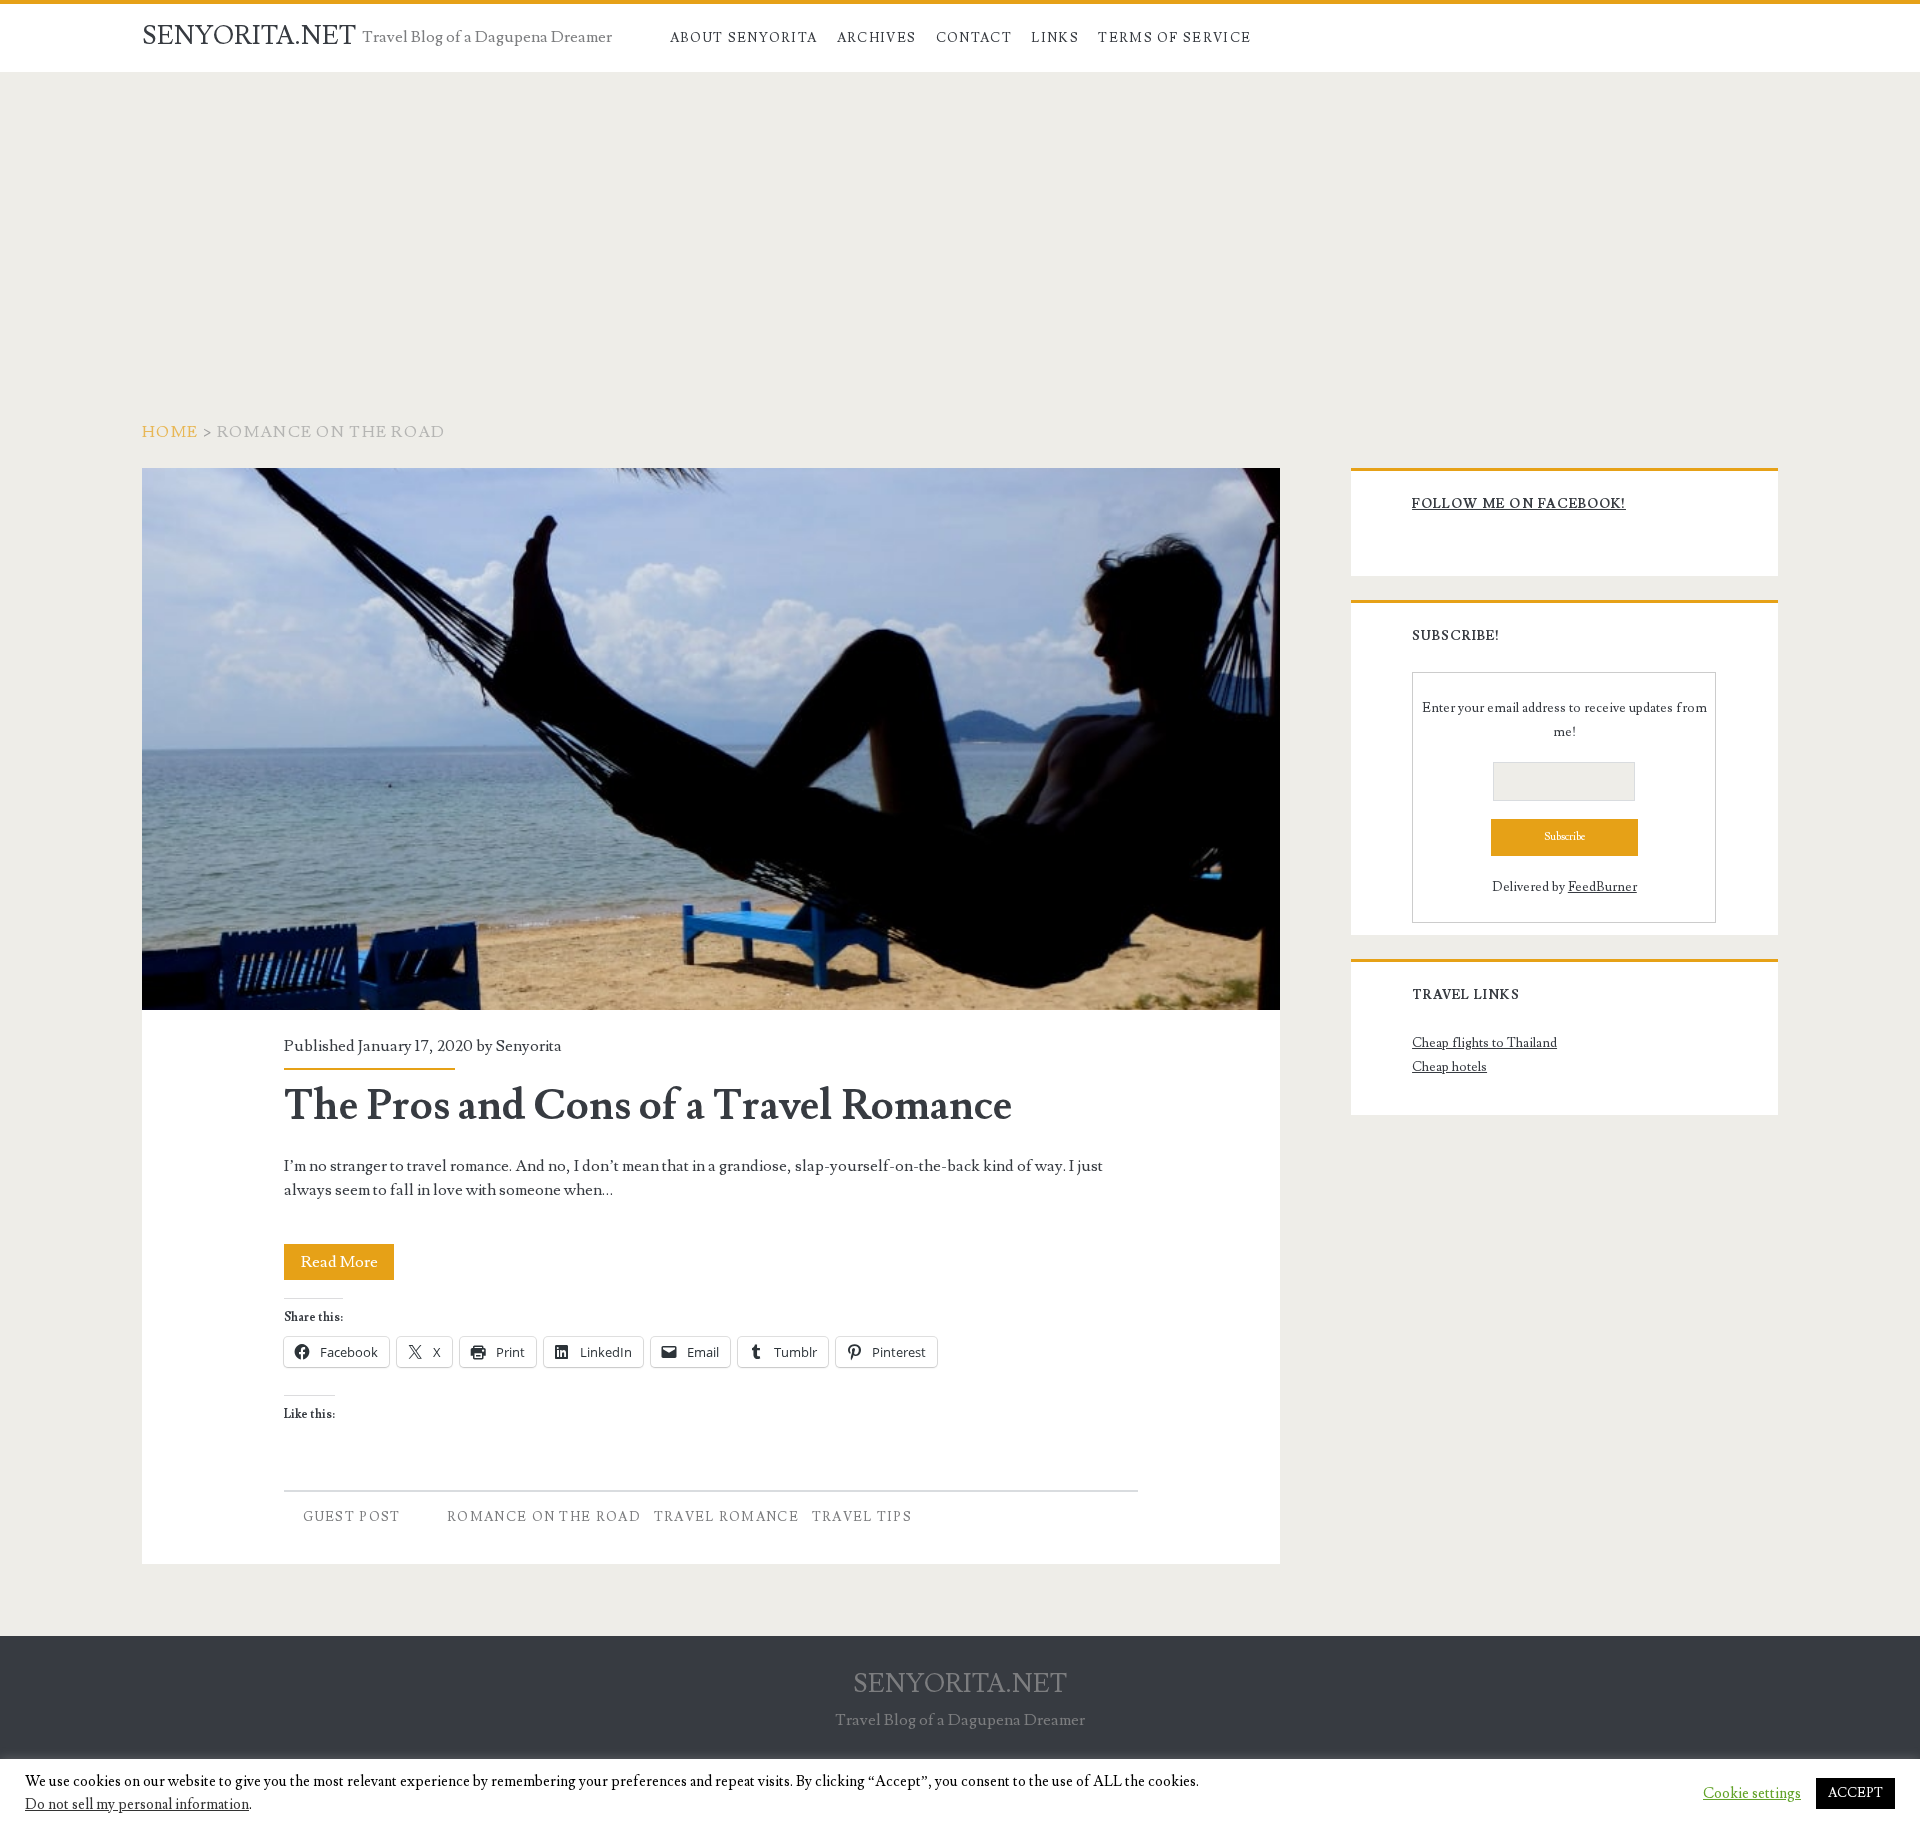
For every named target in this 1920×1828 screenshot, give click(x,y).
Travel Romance (726, 1517)
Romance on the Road (544, 1517)
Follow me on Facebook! (1519, 504)
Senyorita (529, 1046)
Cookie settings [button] (1752, 1794)
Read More (347, 1265)
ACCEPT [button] (1855, 1793)
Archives (876, 38)
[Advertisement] (960, 222)
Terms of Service (1174, 38)
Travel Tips (862, 1517)
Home (170, 432)
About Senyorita (744, 38)
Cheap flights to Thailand (1484, 1043)
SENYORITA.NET (249, 36)
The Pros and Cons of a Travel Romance (711, 739)
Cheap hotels (1449, 1067)
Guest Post (351, 1517)
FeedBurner (1602, 887)
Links (1055, 38)
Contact (974, 38)
